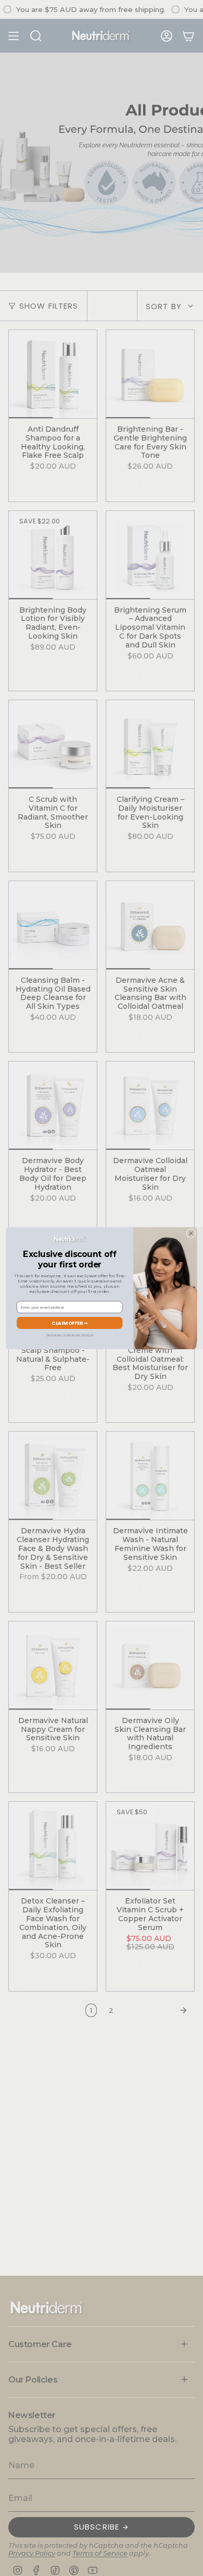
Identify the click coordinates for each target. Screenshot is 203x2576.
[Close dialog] (191, 1233)
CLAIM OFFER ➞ (69, 1322)
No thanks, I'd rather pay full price (69, 1334)
